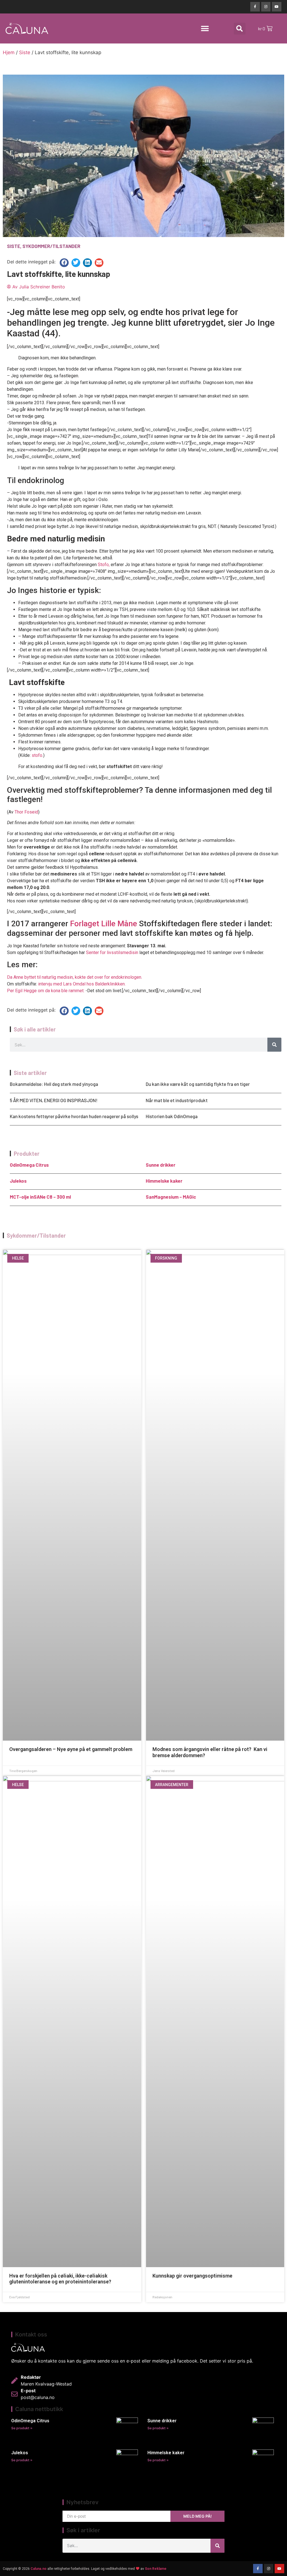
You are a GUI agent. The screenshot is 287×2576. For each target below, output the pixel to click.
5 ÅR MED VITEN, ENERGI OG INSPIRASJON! (54, 1100)
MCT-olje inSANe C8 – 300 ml (40, 1197)
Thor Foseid (26, 812)
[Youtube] (277, 7)
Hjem (9, 52)
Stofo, (104, 565)
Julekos (18, 1181)
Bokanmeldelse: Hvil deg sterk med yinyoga (54, 1084)
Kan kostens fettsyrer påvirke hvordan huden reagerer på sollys (74, 1116)
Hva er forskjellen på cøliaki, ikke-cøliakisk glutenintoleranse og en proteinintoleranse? (60, 2279)
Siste (25, 52)
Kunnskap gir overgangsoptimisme (192, 2276)
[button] (205, 28)
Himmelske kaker (164, 1181)
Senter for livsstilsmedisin (112, 953)
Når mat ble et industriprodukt (177, 1100)
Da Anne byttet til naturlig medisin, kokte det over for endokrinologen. (75, 977)
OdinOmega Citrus (29, 1165)
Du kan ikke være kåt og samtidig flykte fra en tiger (198, 1084)
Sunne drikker (161, 1165)
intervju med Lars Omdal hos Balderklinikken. (82, 984)
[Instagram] (266, 7)
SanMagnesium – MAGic (171, 1197)
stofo (37, 755)
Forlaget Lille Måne (104, 924)
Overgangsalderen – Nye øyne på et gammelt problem (71, 1749)
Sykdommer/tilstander (51, 246)
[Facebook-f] (255, 7)
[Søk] (274, 1045)
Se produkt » (22, 2428)
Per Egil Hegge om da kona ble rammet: (46, 991)
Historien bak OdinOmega (172, 1116)
